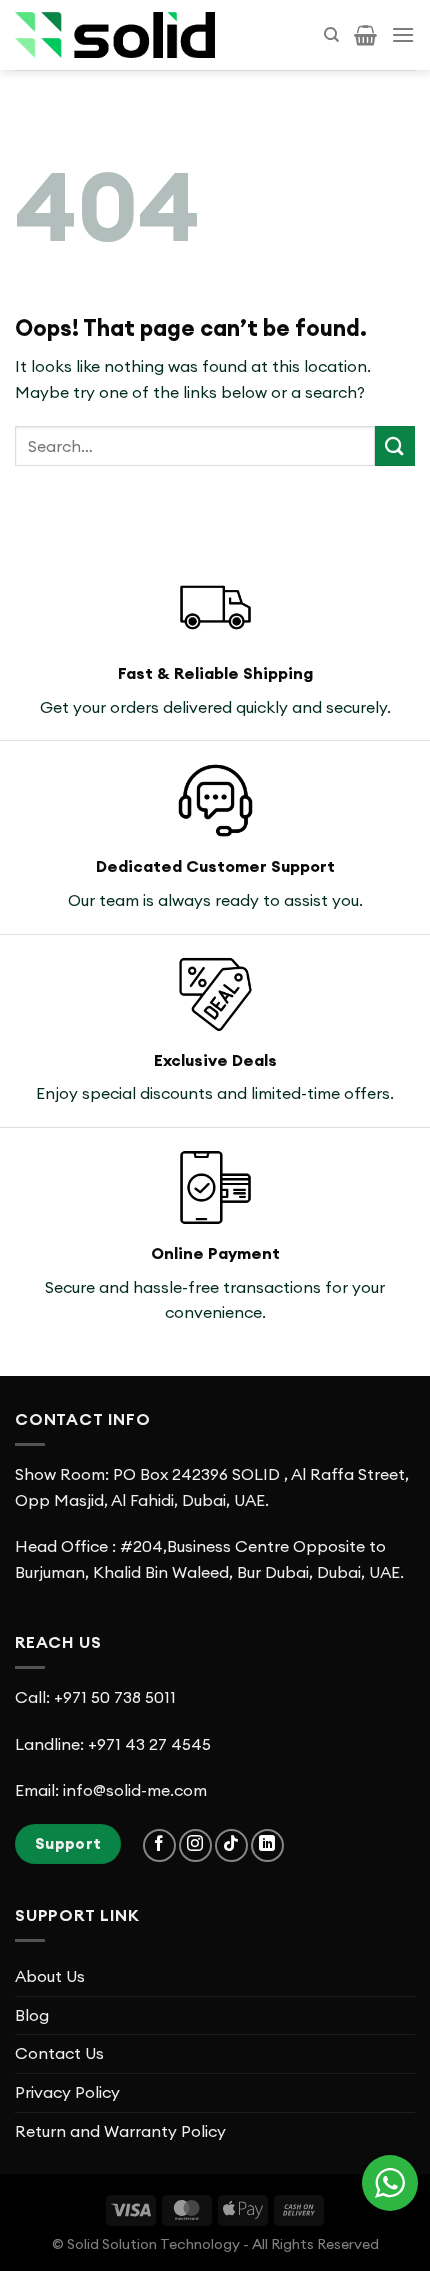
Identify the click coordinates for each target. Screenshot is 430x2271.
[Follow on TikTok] (231, 1845)
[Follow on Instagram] (195, 1845)
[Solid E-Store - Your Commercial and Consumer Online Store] (115, 35)
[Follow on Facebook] (159, 1845)
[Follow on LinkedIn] (267, 1845)
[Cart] (365, 35)
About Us (50, 1976)
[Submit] (395, 445)
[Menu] (403, 34)
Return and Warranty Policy (120, 2131)
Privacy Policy (67, 2092)
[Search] (331, 35)
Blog (32, 2015)
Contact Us (59, 2053)
